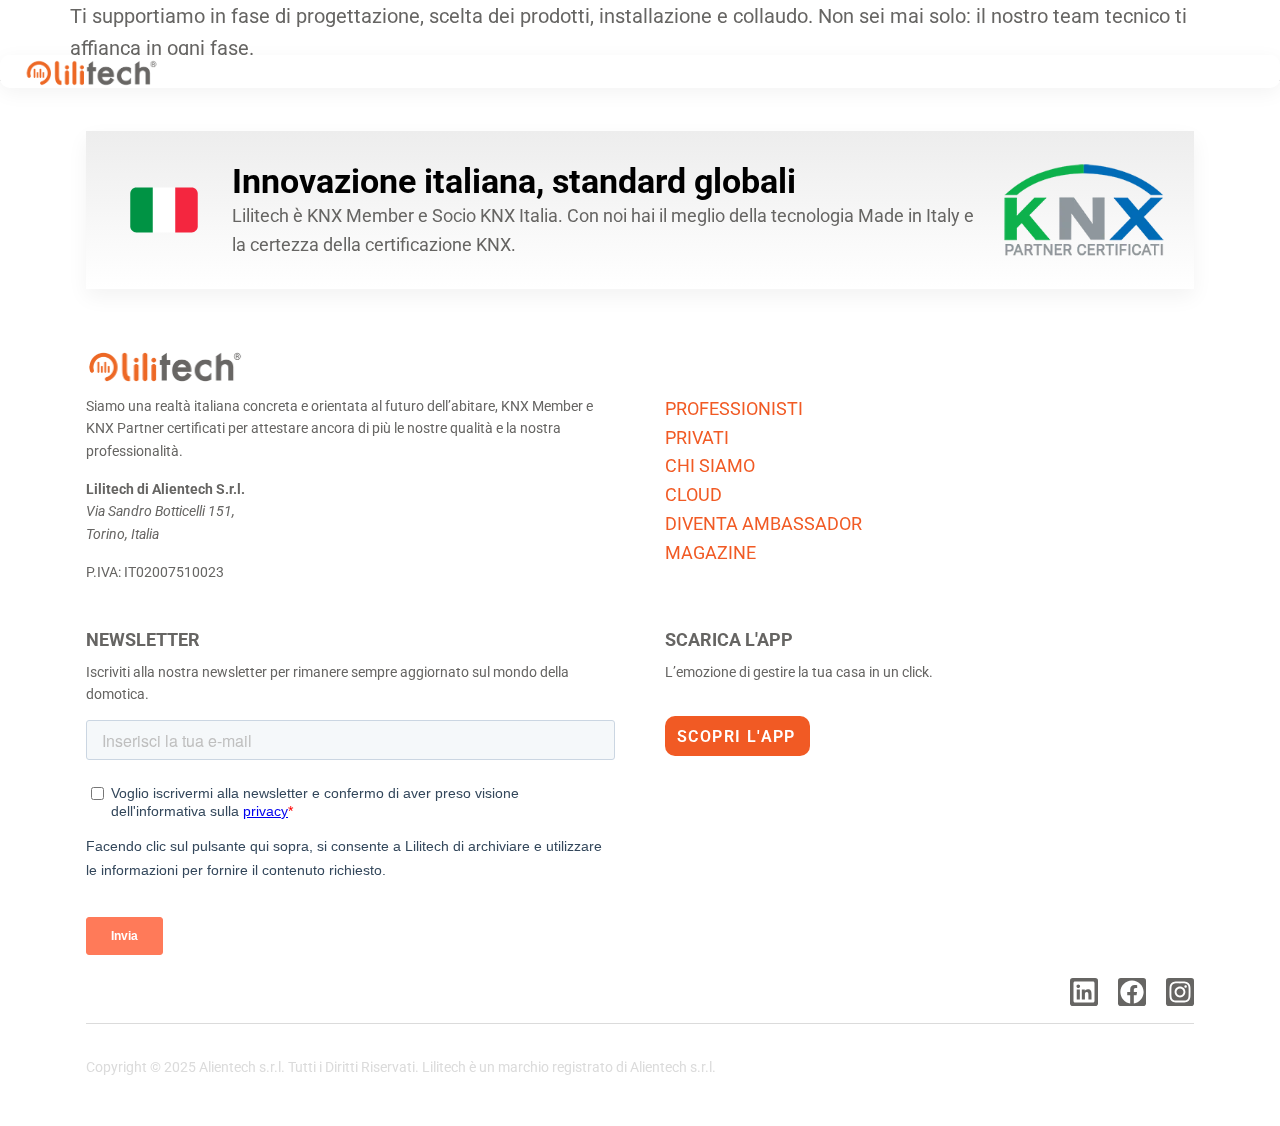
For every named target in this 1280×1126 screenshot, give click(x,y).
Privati (697, 437)
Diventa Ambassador (763, 523)
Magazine (710, 552)
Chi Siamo (710, 465)
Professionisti (734, 408)
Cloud (693, 494)
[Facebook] (1132, 992)
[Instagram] (1180, 992)
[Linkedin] (1084, 992)
